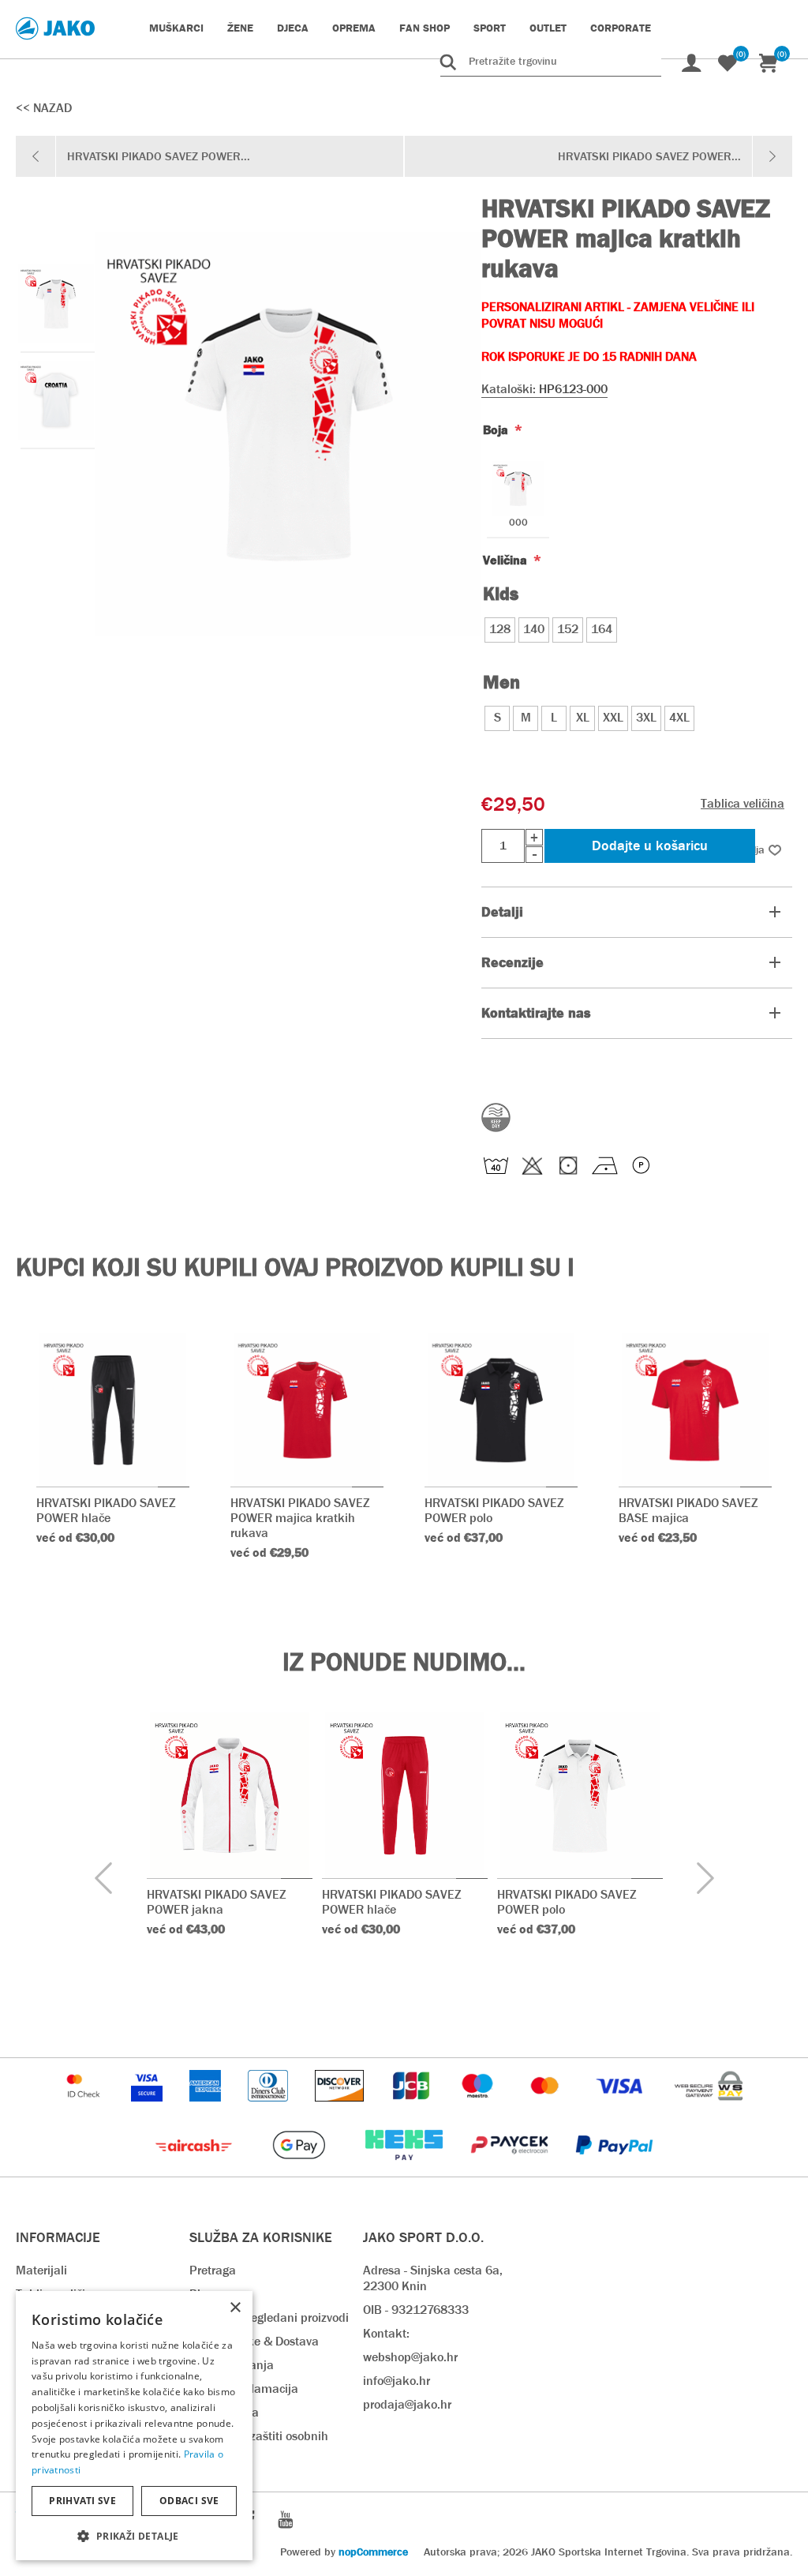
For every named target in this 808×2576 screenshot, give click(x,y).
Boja (497, 430)
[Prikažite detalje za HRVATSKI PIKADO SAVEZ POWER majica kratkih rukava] (307, 1410)
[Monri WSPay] (709, 2109)
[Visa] (621, 2109)
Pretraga (213, 2270)
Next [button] (705, 1879)
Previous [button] (103, 1879)
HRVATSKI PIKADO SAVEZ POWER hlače (106, 1510)
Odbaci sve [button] (189, 2501)
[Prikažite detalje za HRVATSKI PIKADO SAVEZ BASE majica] (695, 1410)
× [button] (235, 2308)
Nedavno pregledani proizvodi (269, 2317)
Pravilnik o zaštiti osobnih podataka (259, 2444)
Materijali (41, 2270)
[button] (134, 2535)
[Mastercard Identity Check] (85, 2109)
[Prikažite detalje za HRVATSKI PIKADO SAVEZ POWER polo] (501, 1410)
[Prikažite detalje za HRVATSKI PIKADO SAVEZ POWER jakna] (230, 1795)
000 (518, 523)
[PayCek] (511, 2168)
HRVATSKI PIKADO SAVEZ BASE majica (688, 1510)
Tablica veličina (743, 803)
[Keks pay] (405, 2168)
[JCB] (413, 2109)
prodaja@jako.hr (407, 2404)
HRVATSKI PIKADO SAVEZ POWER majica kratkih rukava (300, 1518)
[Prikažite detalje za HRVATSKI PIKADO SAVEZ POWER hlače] (113, 1410)
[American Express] (207, 2109)
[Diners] (269, 2109)
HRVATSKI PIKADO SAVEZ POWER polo (494, 1510)
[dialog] (134, 2426)
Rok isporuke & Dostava (254, 2341)
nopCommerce (373, 2552)
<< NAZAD (44, 108)
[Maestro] (479, 2109)
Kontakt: (386, 2333)
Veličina (507, 560)
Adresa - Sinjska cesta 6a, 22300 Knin (433, 2278)
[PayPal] (614, 2168)
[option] (55, 304)
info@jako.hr (397, 2381)
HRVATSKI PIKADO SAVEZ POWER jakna (217, 1902)
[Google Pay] (300, 2168)
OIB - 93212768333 (416, 2310)
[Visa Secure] (148, 2109)
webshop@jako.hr (410, 2357)
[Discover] (341, 2109)
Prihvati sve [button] (82, 2501)
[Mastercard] (547, 2109)
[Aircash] (195, 2168)
